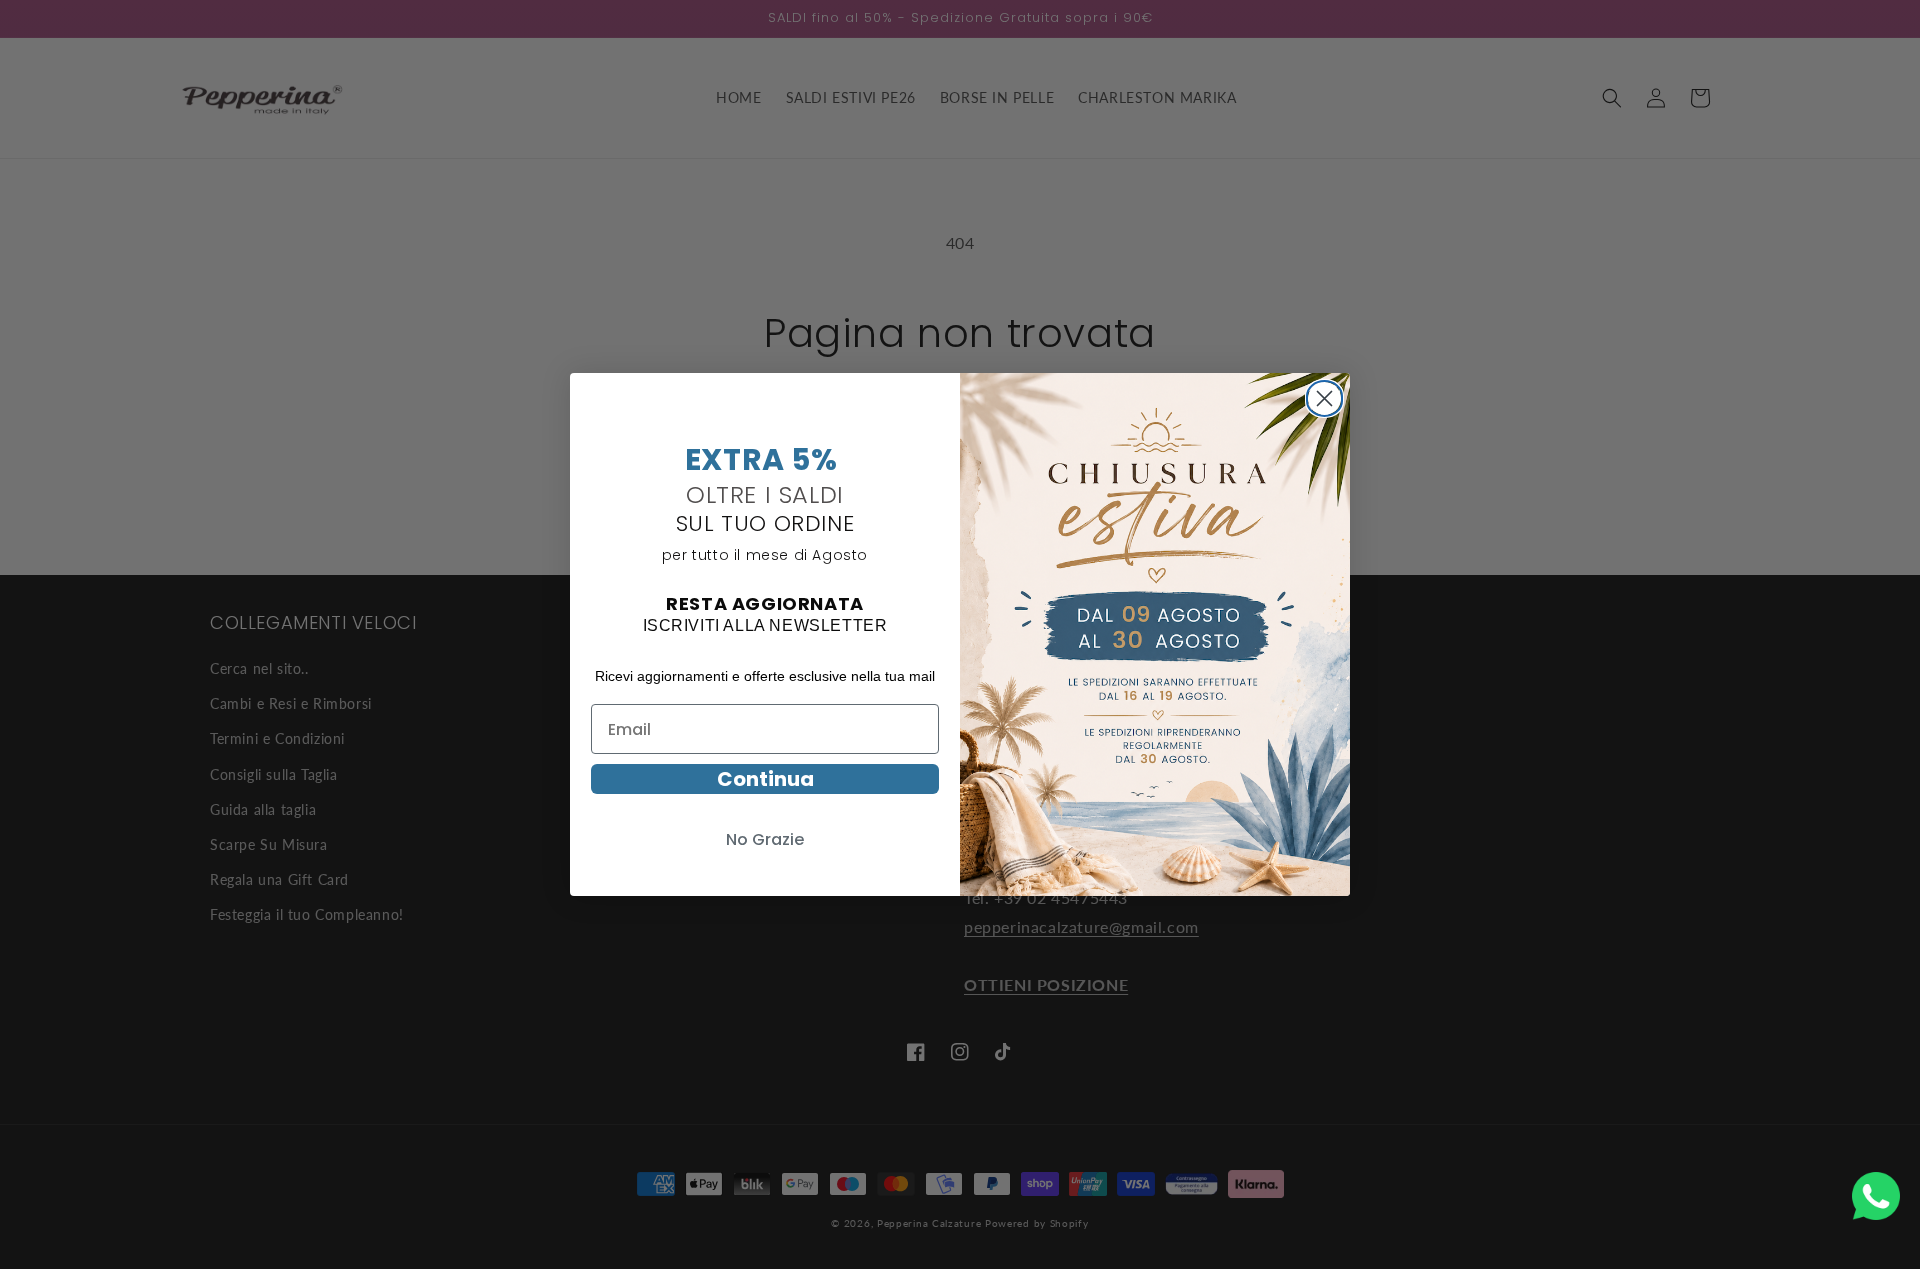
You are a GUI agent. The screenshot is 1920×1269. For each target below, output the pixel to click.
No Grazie (765, 839)
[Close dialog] (1324, 396)
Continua (765, 779)
